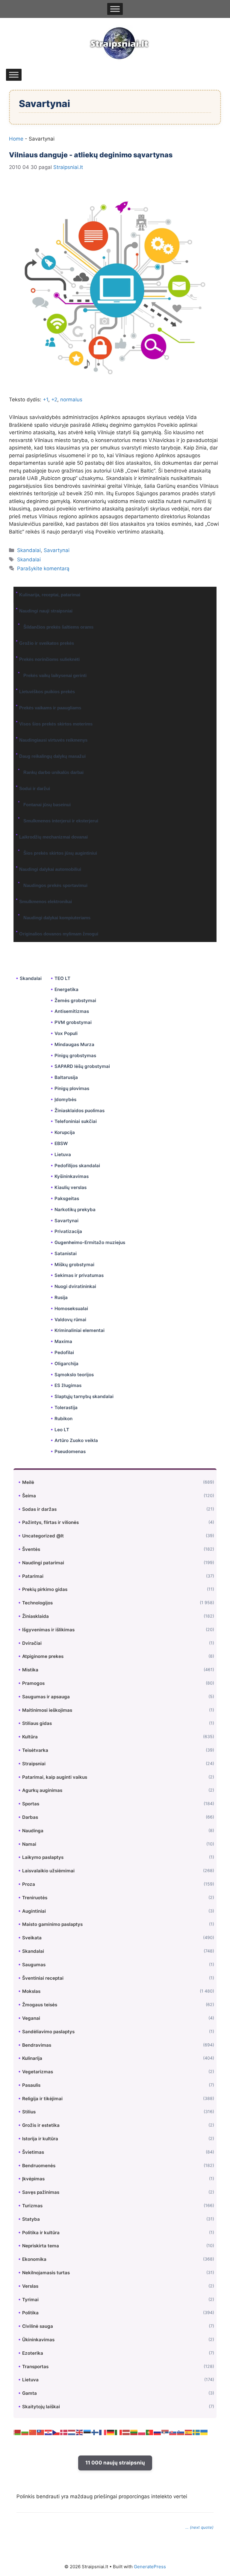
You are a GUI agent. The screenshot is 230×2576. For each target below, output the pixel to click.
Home (16, 139)
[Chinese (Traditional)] (41, 2432)
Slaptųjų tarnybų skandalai (84, 1396)
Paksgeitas (67, 1198)
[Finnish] (95, 2432)
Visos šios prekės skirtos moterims (56, 724)
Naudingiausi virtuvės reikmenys (53, 740)
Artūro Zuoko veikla (76, 1440)
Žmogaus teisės (40, 2005)
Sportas (31, 1804)
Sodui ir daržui (35, 788)
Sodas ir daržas (39, 1509)
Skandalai (29, 550)
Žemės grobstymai (75, 1000)
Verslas (30, 2286)
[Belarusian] (17, 2432)
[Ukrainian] (204, 2432)
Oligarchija (66, 1364)
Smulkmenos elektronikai (46, 901)
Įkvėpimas (33, 2179)
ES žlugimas (68, 1385)
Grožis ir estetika (41, 2125)
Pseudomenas (70, 1451)
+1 (46, 400)
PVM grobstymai (73, 1022)
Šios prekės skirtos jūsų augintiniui (60, 853)
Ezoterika (33, 2353)
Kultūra (30, 1737)
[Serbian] (165, 2432)
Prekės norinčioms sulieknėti (49, 659)
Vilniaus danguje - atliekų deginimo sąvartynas (91, 155)
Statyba (31, 2219)
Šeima (29, 1496)
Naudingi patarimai (43, 1563)
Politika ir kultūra (41, 2233)
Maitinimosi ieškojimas (47, 1710)
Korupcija (65, 1132)
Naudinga (33, 1831)
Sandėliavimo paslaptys (48, 2032)
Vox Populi (66, 1033)
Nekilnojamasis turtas (46, 2273)
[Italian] (119, 2432)
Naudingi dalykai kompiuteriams (57, 918)
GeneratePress (150, 2567)
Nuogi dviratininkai (75, 1286)
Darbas (30, 1817)
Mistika (30, 1670)
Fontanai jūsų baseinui (47, 805)
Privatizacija (68, 1231)
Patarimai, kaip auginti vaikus (55, 1777)
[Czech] (56, 2432)
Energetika (66, 989)
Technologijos (37, 1603)
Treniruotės (35, 1898)
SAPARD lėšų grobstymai (82, 1066)
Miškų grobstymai (74, 1265)
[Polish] (142, 2432)
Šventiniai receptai (43, 1978)
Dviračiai (32, 1643)
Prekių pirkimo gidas (45, 1589)
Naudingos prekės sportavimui (55, 885)
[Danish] (64, 2432)
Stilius (29, 2112)
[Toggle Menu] (115, 9)
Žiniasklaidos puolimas (80, 1111)
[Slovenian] (181, 2432)
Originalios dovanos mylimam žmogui (59, 934)
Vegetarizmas (38, 2072)
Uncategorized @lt (43, 1536)
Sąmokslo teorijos (74, 1375)
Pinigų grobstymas (75, 1055)
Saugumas (34, 1965)
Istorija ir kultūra (40, 2139)
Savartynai (57, 550)
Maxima (63, 1341)
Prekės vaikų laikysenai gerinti (55, 675)
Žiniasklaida (35, 1616)
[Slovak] (173, 2432)
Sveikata (32, 1938)
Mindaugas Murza (74, 1044)
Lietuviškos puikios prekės (47, 692)
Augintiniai (34, 1911)
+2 (54, 400)
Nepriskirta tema (41, 2246)
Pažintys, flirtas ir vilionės (50, 1522)
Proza (29, 1884)
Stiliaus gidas (37, 1723)
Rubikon (63, 1419)
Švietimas (33, 2152)
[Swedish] (196, 2432)
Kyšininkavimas (72, 1176)
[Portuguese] (150, 2432)
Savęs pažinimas (41, 2192)
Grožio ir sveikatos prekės (47, 643)
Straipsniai (34, 1764)
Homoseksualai (71, 1308)
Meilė (28, 1482)
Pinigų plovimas (72, 1088)
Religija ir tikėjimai (42, 2099)
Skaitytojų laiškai (41, 2407)
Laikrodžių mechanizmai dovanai (53, 837)
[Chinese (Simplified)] (33, 2432)
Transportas (35, 2367)
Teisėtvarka (35, 1750)
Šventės (31, 1549)
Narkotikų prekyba (75, 1209)
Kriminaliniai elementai (80, 1330)
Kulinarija (32, 2058)
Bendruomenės (39, 2166)
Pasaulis (31, 2085)
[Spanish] (189, 2432)
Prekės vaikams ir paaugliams (50, 708)
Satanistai (66, 1253)
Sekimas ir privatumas (79, 1275)
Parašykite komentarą (43, 568)
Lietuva (63, 1154)
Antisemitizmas (72, 1011)
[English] (80, 2432)
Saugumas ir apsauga (46, 1697)
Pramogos (33, 1683)
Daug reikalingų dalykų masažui (52, 756)
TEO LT (62, 978)
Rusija (61, 1297)
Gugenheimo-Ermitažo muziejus (90, 1242)
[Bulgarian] (25, 2432)
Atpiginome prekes (43, 1656)
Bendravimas (37, 2045)
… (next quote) (199, 2527)
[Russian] (158, 2432)
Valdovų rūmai (70, 1320)
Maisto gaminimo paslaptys (52, 1924)
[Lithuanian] (134, 2432)
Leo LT (62, 1430)
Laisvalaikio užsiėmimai (48, 1871)
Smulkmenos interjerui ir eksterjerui (61, 821)
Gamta (29, 2393)
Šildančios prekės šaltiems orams (58, 627)
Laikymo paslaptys (43, 1857)
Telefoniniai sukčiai (76, 1121)
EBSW (61, 1143)
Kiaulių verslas (71, 1187)
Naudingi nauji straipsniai (46, 611)
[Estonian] (87, 2432)
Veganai (31, 2018)
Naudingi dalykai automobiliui (50, 869)
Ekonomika (34, 2259)
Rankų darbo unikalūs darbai (53, 772)
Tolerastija (66, 1407)
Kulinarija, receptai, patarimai (50, 595)
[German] (111, 2432)
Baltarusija (66, 1077)
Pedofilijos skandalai (77, 1166)
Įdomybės (65, 1099)
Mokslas (31, 1991)
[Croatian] (49, 2432)
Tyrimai (30, 2300)
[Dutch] (72, 2432)
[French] (103, 2432)
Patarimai (33, 1576)
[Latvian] (126, 2432)
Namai (29, 1844)
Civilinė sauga (38, 2326)
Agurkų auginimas (42, 1790)
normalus (71, 400)
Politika (30, 2313)
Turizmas (32, 2206)
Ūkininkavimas (38, 2340)
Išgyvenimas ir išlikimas (48, 1630)
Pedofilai (64, 1352)
